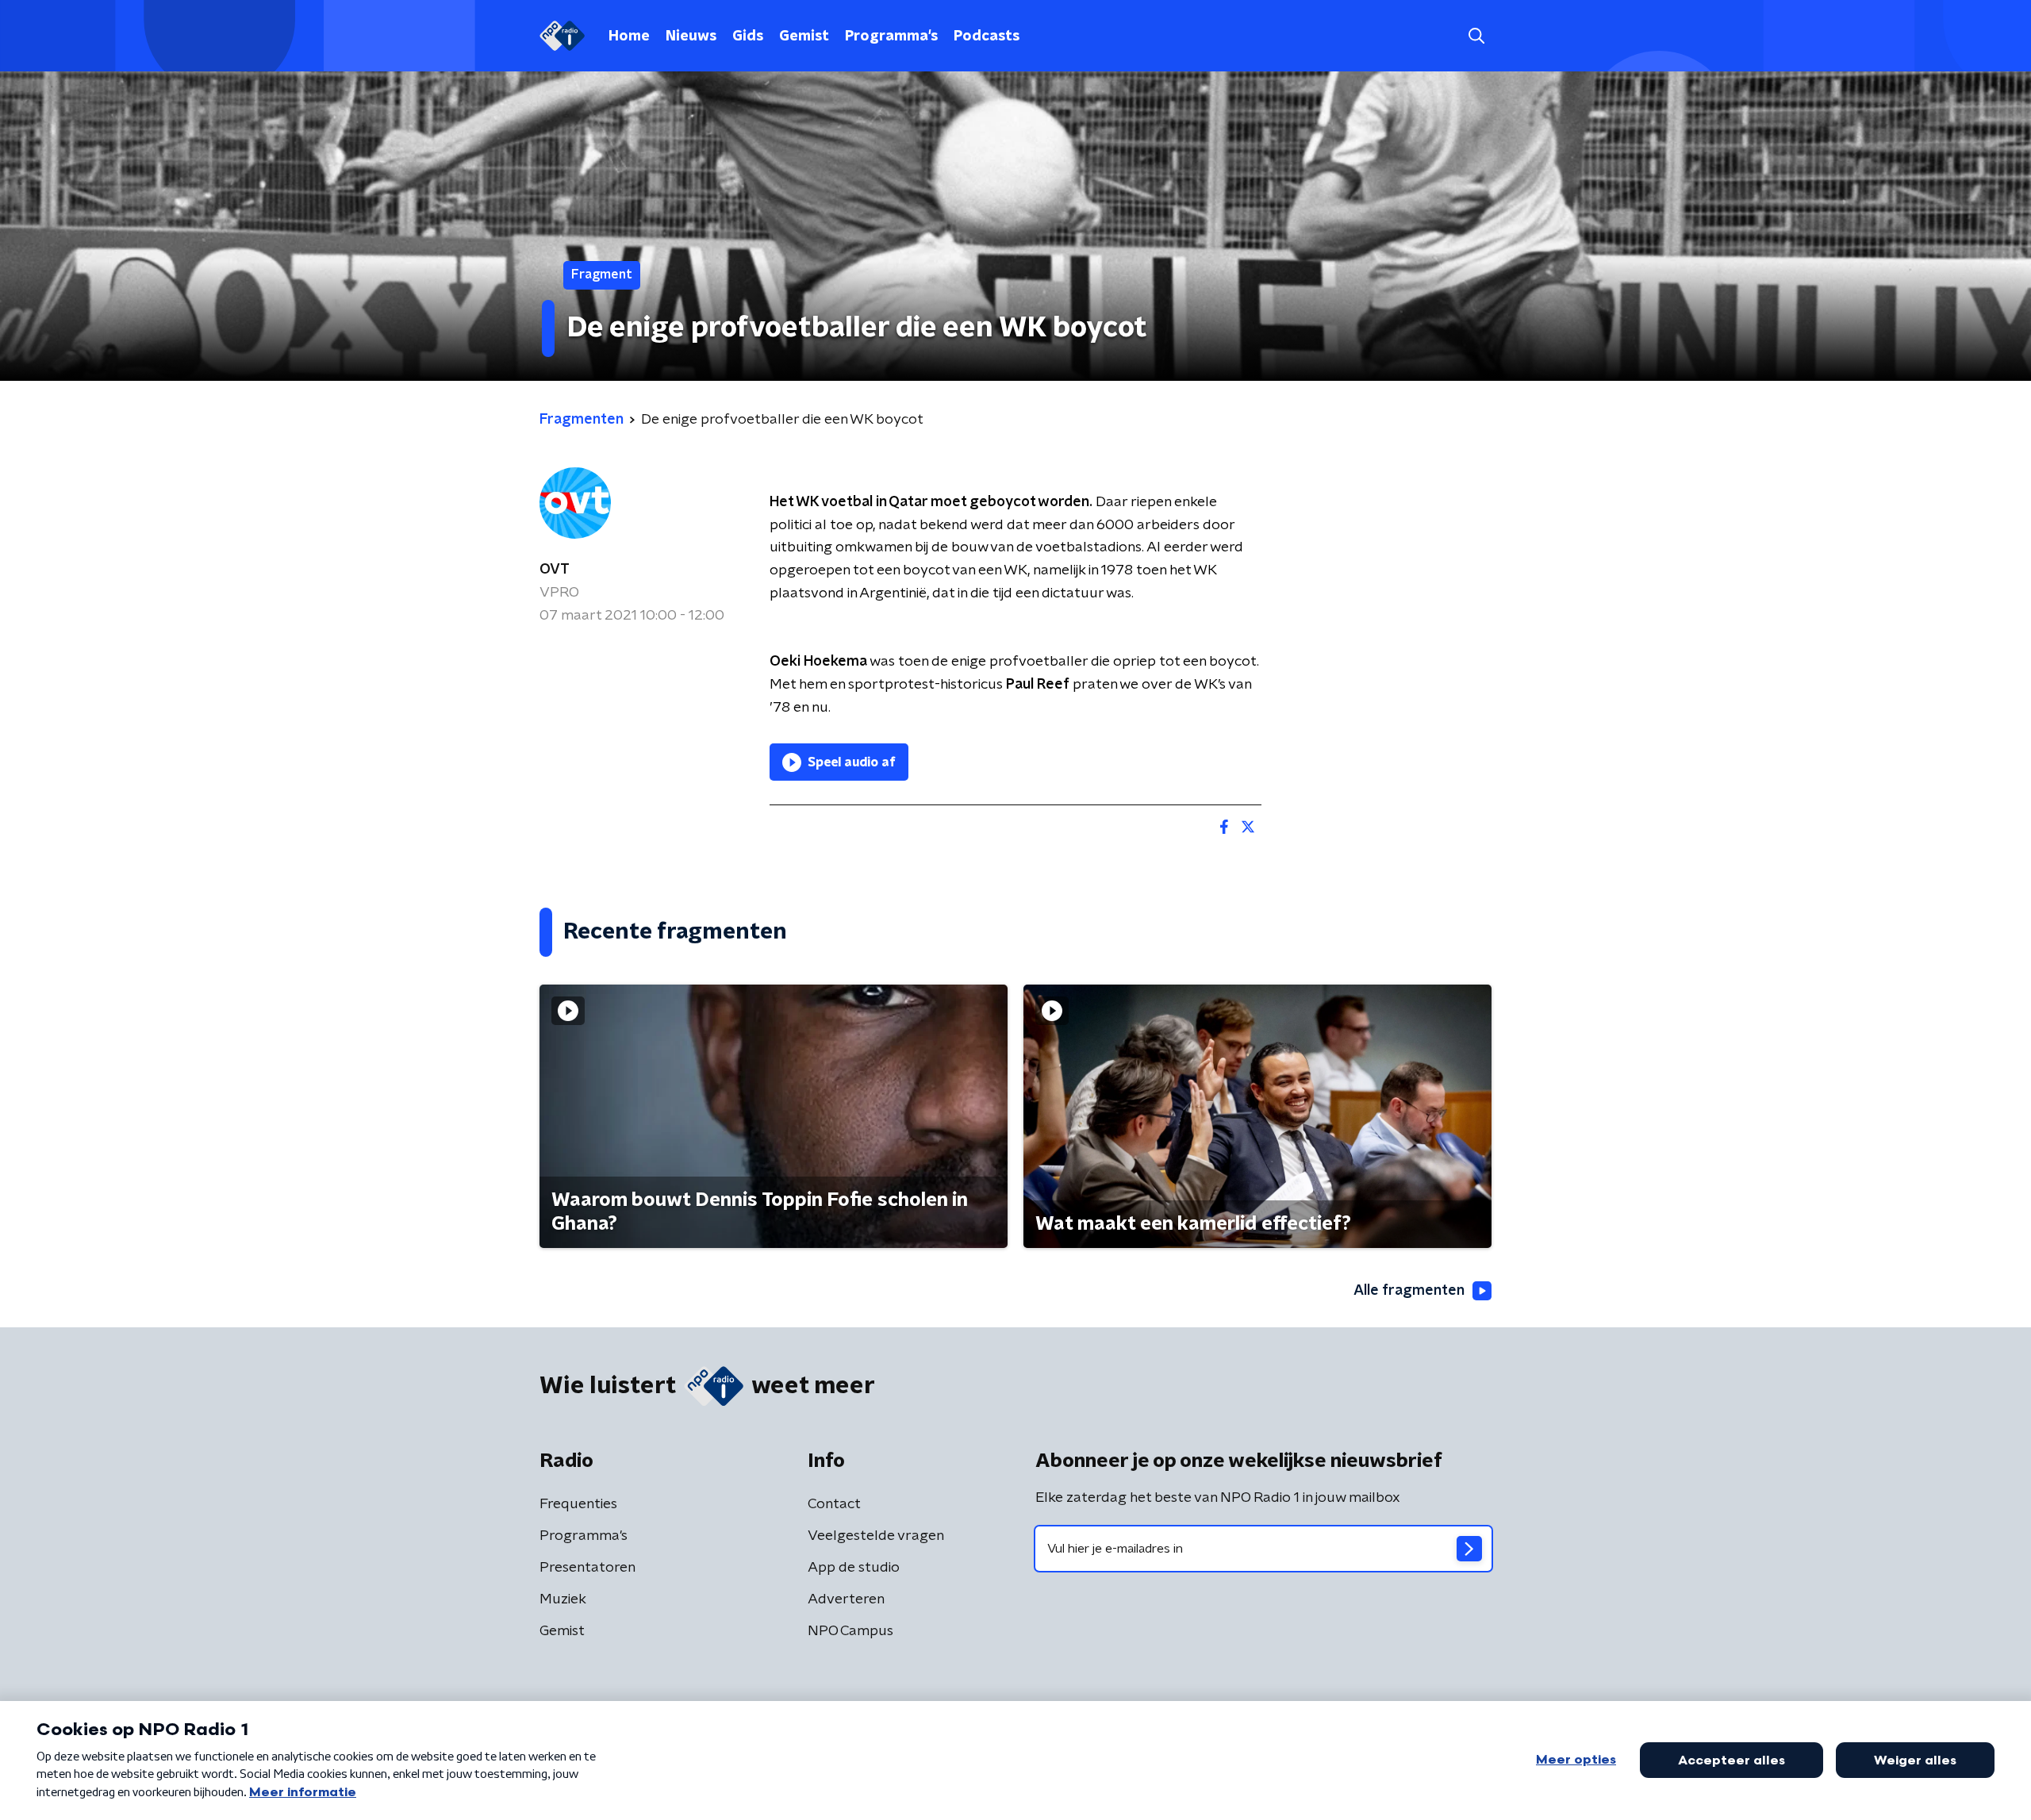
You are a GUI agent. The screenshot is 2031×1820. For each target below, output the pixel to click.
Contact (834, 1504)
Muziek (563, 1599)
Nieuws (691, 36)
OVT (555, 570)
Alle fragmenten (1409, 1291)
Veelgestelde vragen (876, 1536)
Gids (748, 36)
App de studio (854, 1568)
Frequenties (578, 1504)
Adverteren (846, 1599)
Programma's (891, 36)
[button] (1476, 36)
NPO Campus (850, 1631)
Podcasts (987, 36)
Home (629, 36)
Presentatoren (587, 1568)
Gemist (804, 36)
